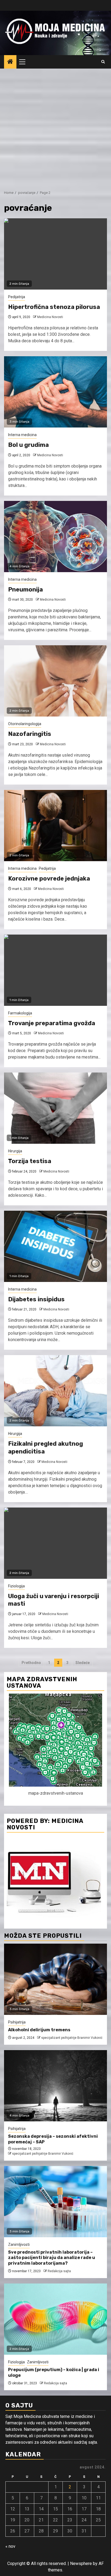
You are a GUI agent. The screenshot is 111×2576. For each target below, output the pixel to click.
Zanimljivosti (19, 2244)
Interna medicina (22, 435)
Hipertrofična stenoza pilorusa (54, 307)
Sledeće (83, 1663)
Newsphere (81, 2563)
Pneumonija (25, 589)
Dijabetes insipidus (36, 1299)
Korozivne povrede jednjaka (49, 879)
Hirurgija (15, 1151)
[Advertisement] (55, 127)
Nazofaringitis (30, 734)
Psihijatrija (17, 2022)
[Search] (103, 62)
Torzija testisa (30, 1161)
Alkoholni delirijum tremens (39, 2030)
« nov (10, 2546)
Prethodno (31, 1663)
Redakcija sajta (59, 2271)
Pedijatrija (17, 297)
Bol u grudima (28, 445)
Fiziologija (16, 1586)
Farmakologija (20, 1013)
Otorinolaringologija (25, 724)
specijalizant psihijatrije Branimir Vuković (72, 2038)
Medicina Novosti (50, 317)
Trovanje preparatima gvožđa (52, 1023)
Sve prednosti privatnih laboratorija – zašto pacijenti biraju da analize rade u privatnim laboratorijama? (52, 2258)
